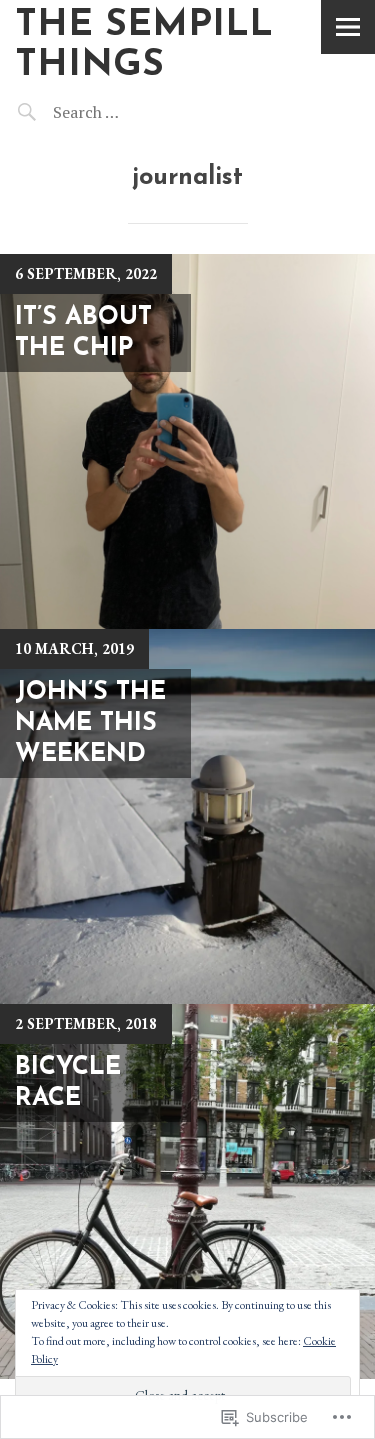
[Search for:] (137, 112)
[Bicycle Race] (187, 1191)
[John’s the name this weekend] (187, 816)
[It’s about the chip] (187, 441)
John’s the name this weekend (90, 724)
